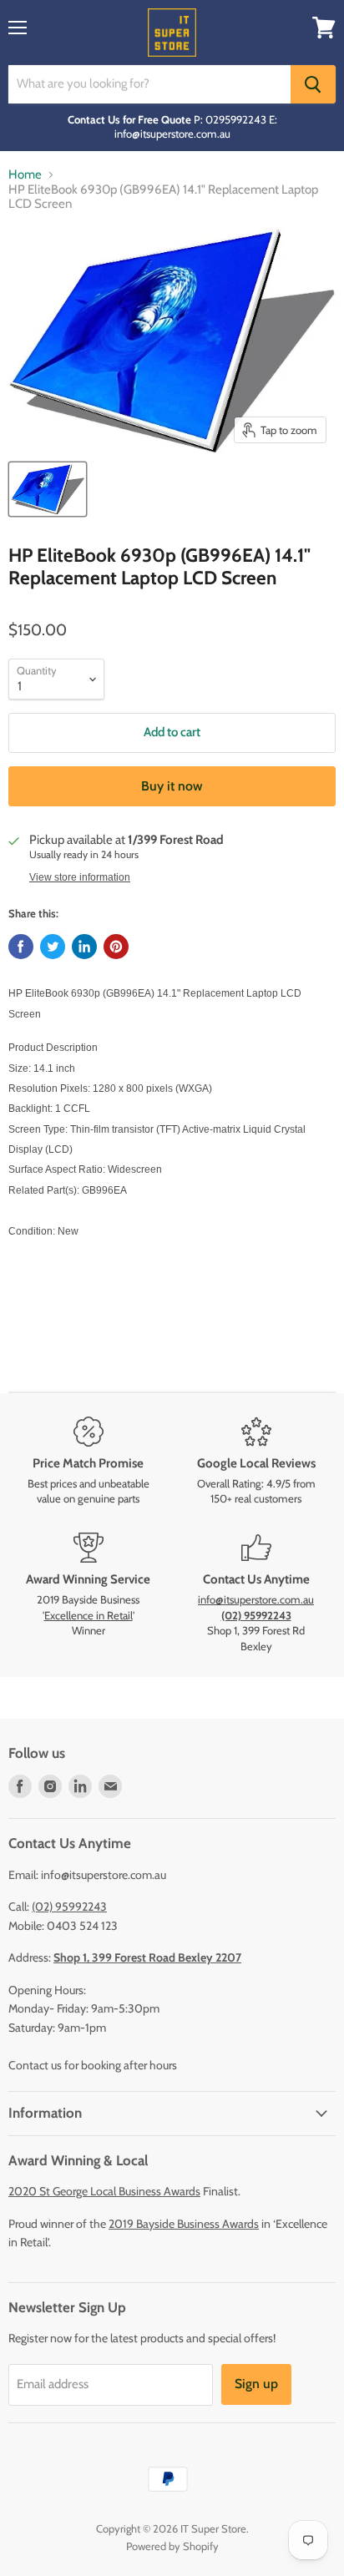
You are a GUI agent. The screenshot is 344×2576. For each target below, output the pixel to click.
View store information (80, 877)
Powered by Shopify (172, 2546)
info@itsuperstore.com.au (256, 1599)
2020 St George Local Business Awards (104, 2191)
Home (25, 175)
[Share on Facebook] (21, 947)
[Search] (313, 84)
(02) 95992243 (69, 1907)
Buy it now (172, 786)
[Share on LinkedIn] (84, 947)
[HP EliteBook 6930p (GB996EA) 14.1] (48, 489)
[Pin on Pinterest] (116, 947)
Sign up (256, 2384)
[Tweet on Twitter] (53, 947)
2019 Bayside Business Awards (184, 2224)
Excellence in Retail (89, 1615)
